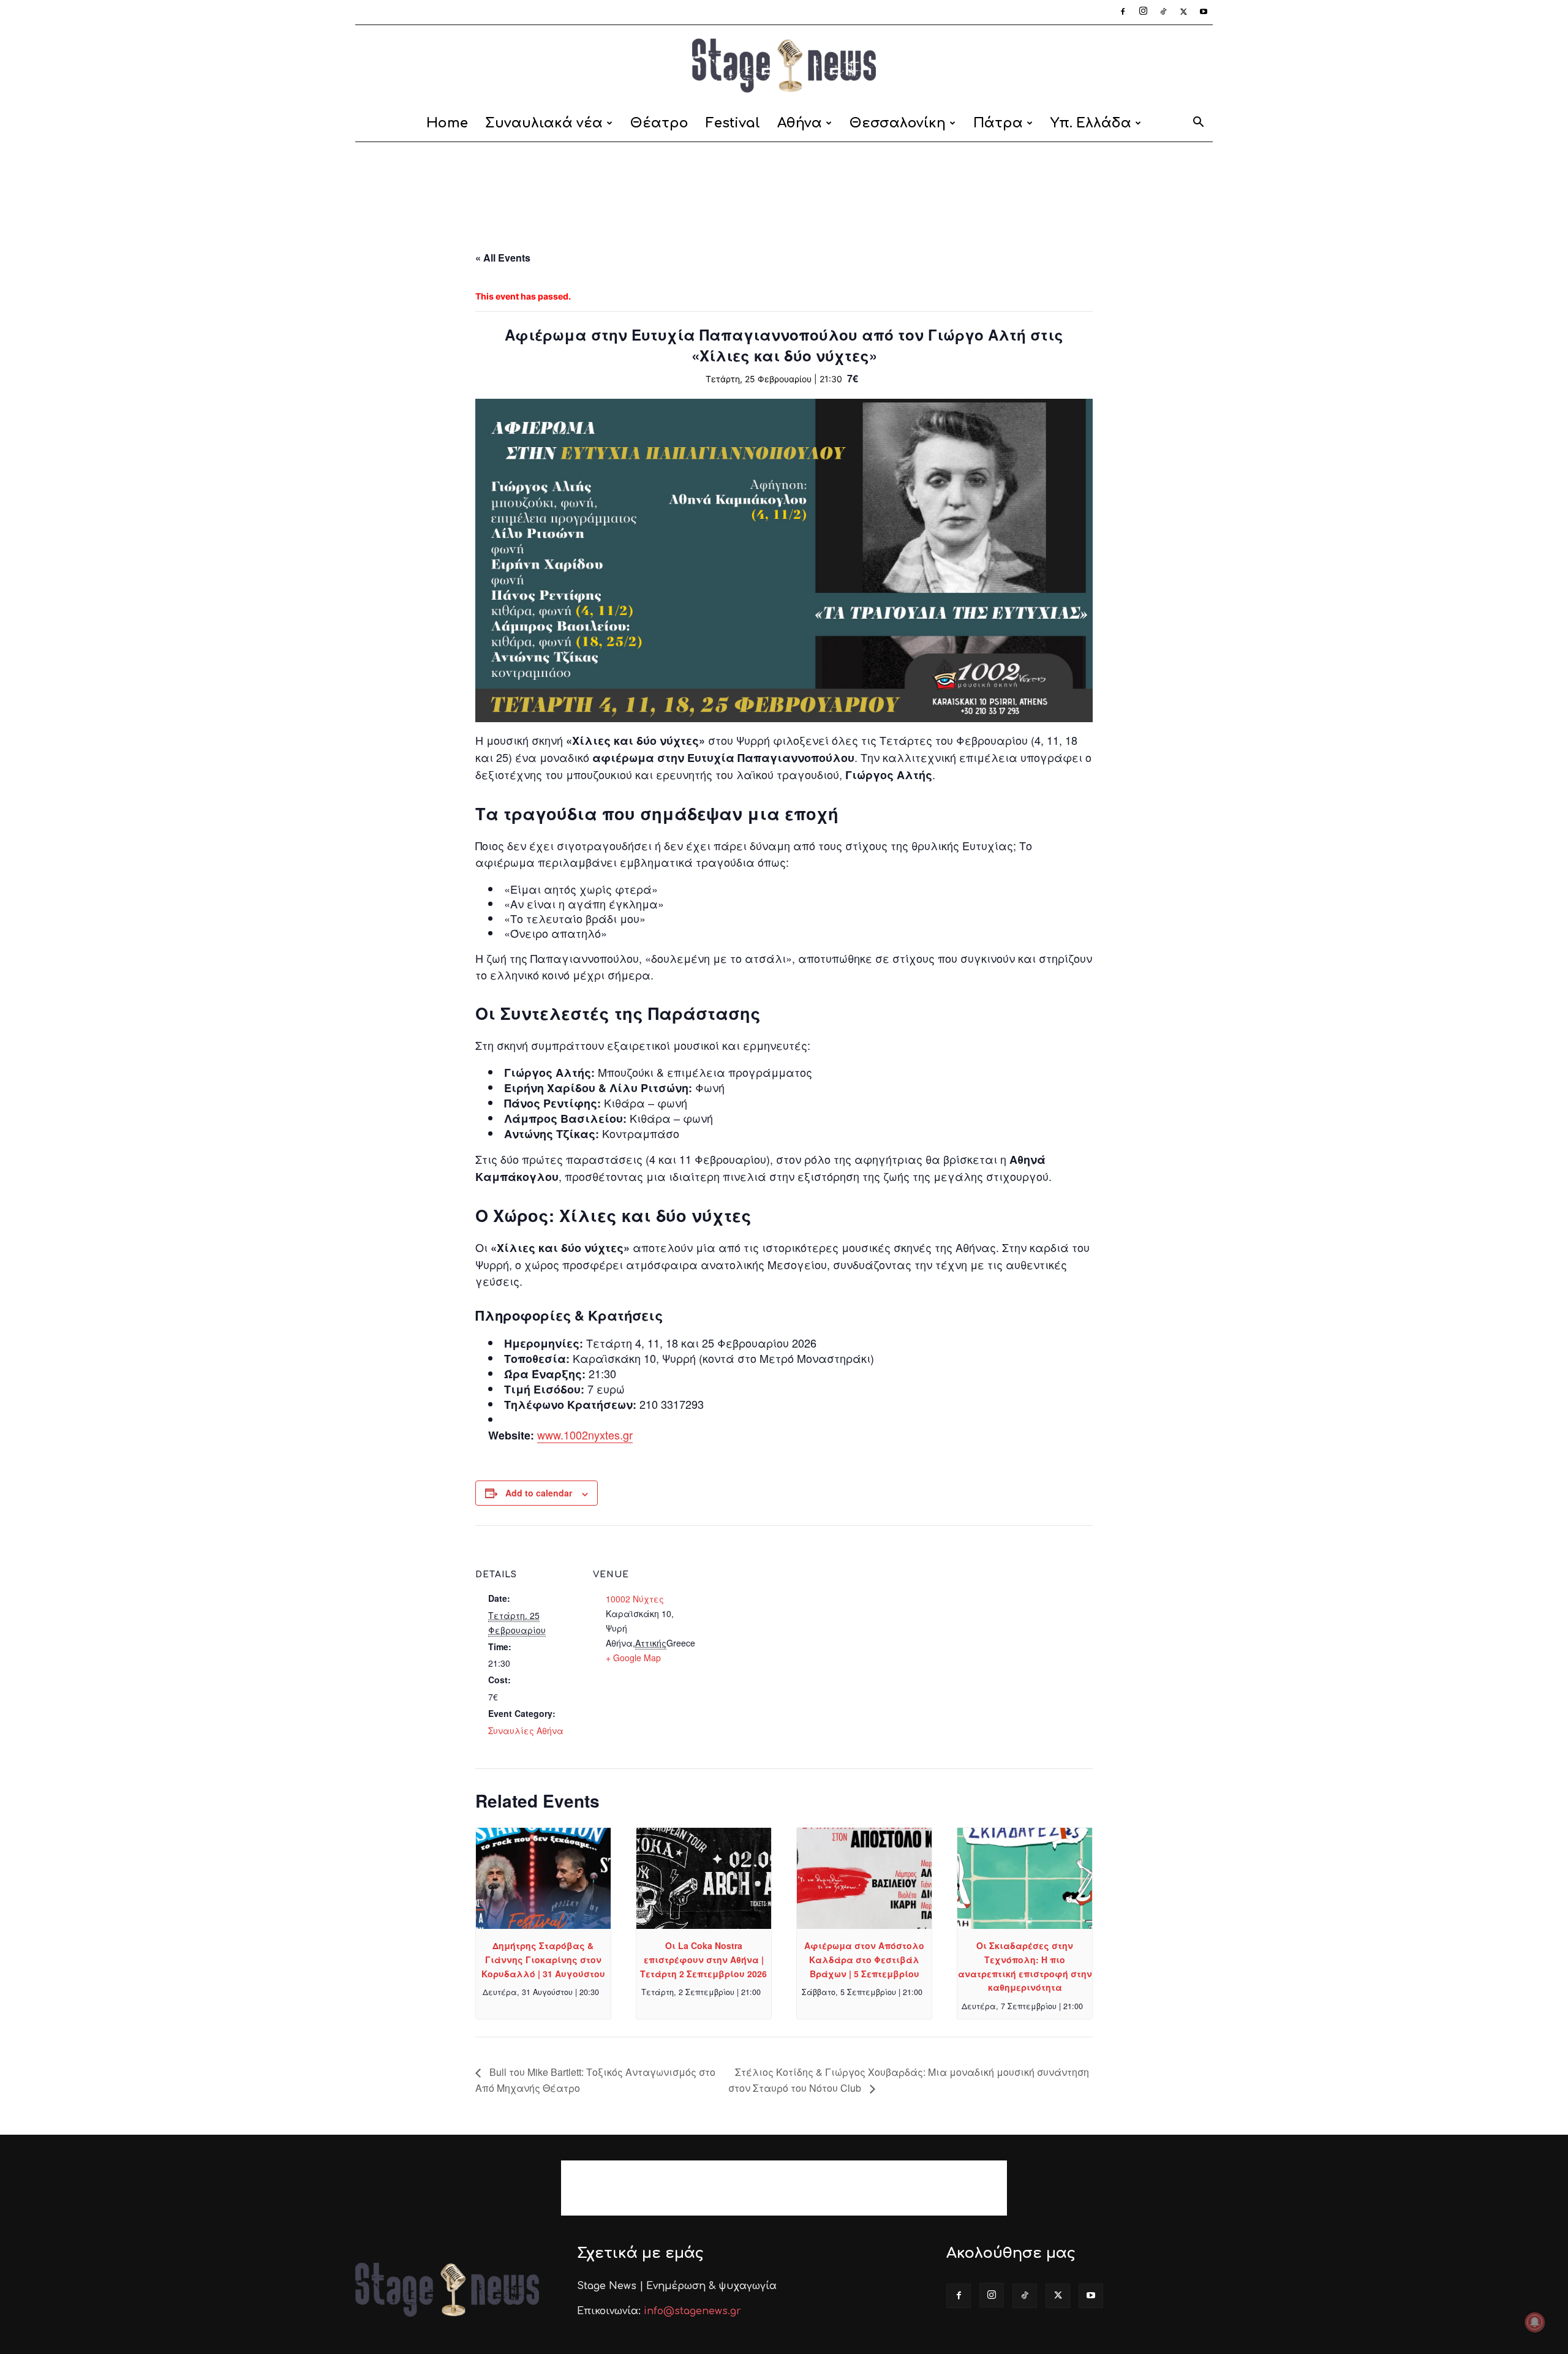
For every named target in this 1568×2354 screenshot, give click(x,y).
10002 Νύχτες (635, 1599)
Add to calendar (539, 1493)
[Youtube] (1204, 12)
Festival (733, 123)
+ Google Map (633, 1658)
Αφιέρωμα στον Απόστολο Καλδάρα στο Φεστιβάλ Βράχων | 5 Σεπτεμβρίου (864, 1959)
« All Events (503, 258)
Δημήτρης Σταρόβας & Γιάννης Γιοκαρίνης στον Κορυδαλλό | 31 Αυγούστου (543, 1959)
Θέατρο (659, 123)
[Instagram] (1143, 12)
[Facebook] (1123, 12)
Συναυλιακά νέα (544, 123)
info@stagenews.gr (692, 2311)
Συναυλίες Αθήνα (526, 1730)
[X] (1183, 12)
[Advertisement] (784, 184)
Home (447, 123)
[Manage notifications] (1535, 2322)
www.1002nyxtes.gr (585, 1435)
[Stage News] (784, 66)
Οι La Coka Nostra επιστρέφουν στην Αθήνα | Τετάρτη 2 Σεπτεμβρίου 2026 (703, 1959)
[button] (1198, 124)
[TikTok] (1163, 12)
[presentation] (543, 1878)
